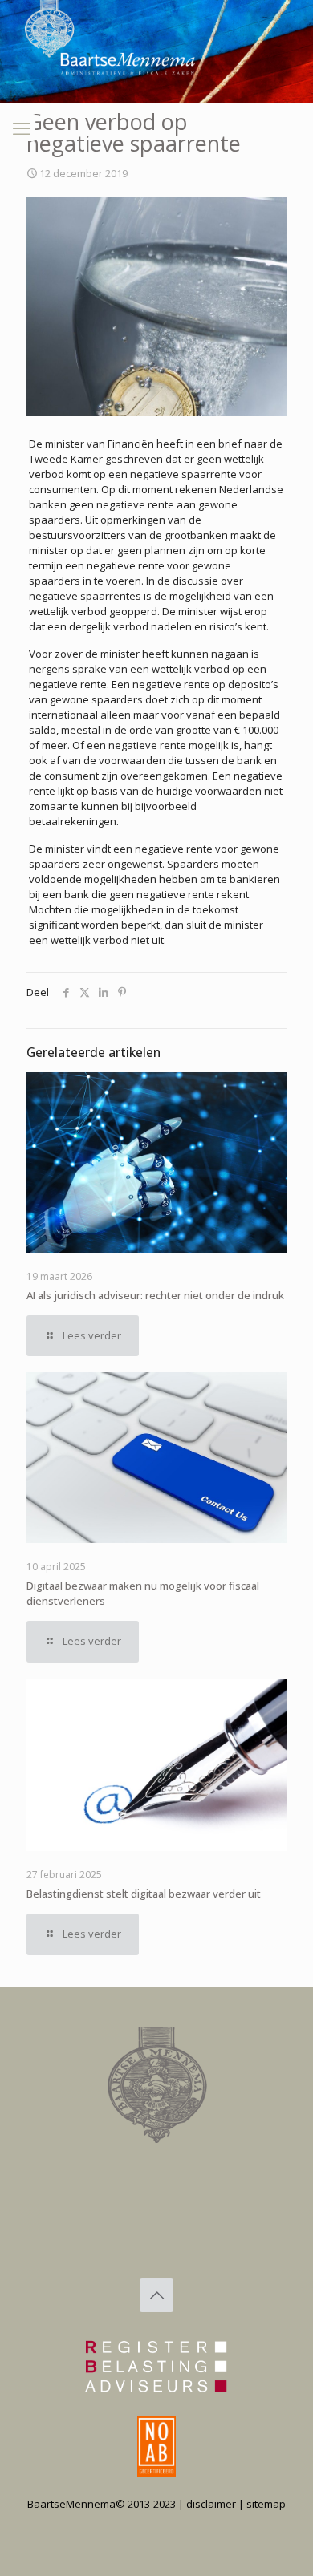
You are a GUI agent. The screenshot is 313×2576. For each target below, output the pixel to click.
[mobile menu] (22, 128)
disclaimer (211, 2504)
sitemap (266, 2504)
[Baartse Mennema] (62, 107)
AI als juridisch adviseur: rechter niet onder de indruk (155, 1295)
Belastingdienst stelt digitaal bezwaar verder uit (144, 1894)
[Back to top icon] (156, 2295)
